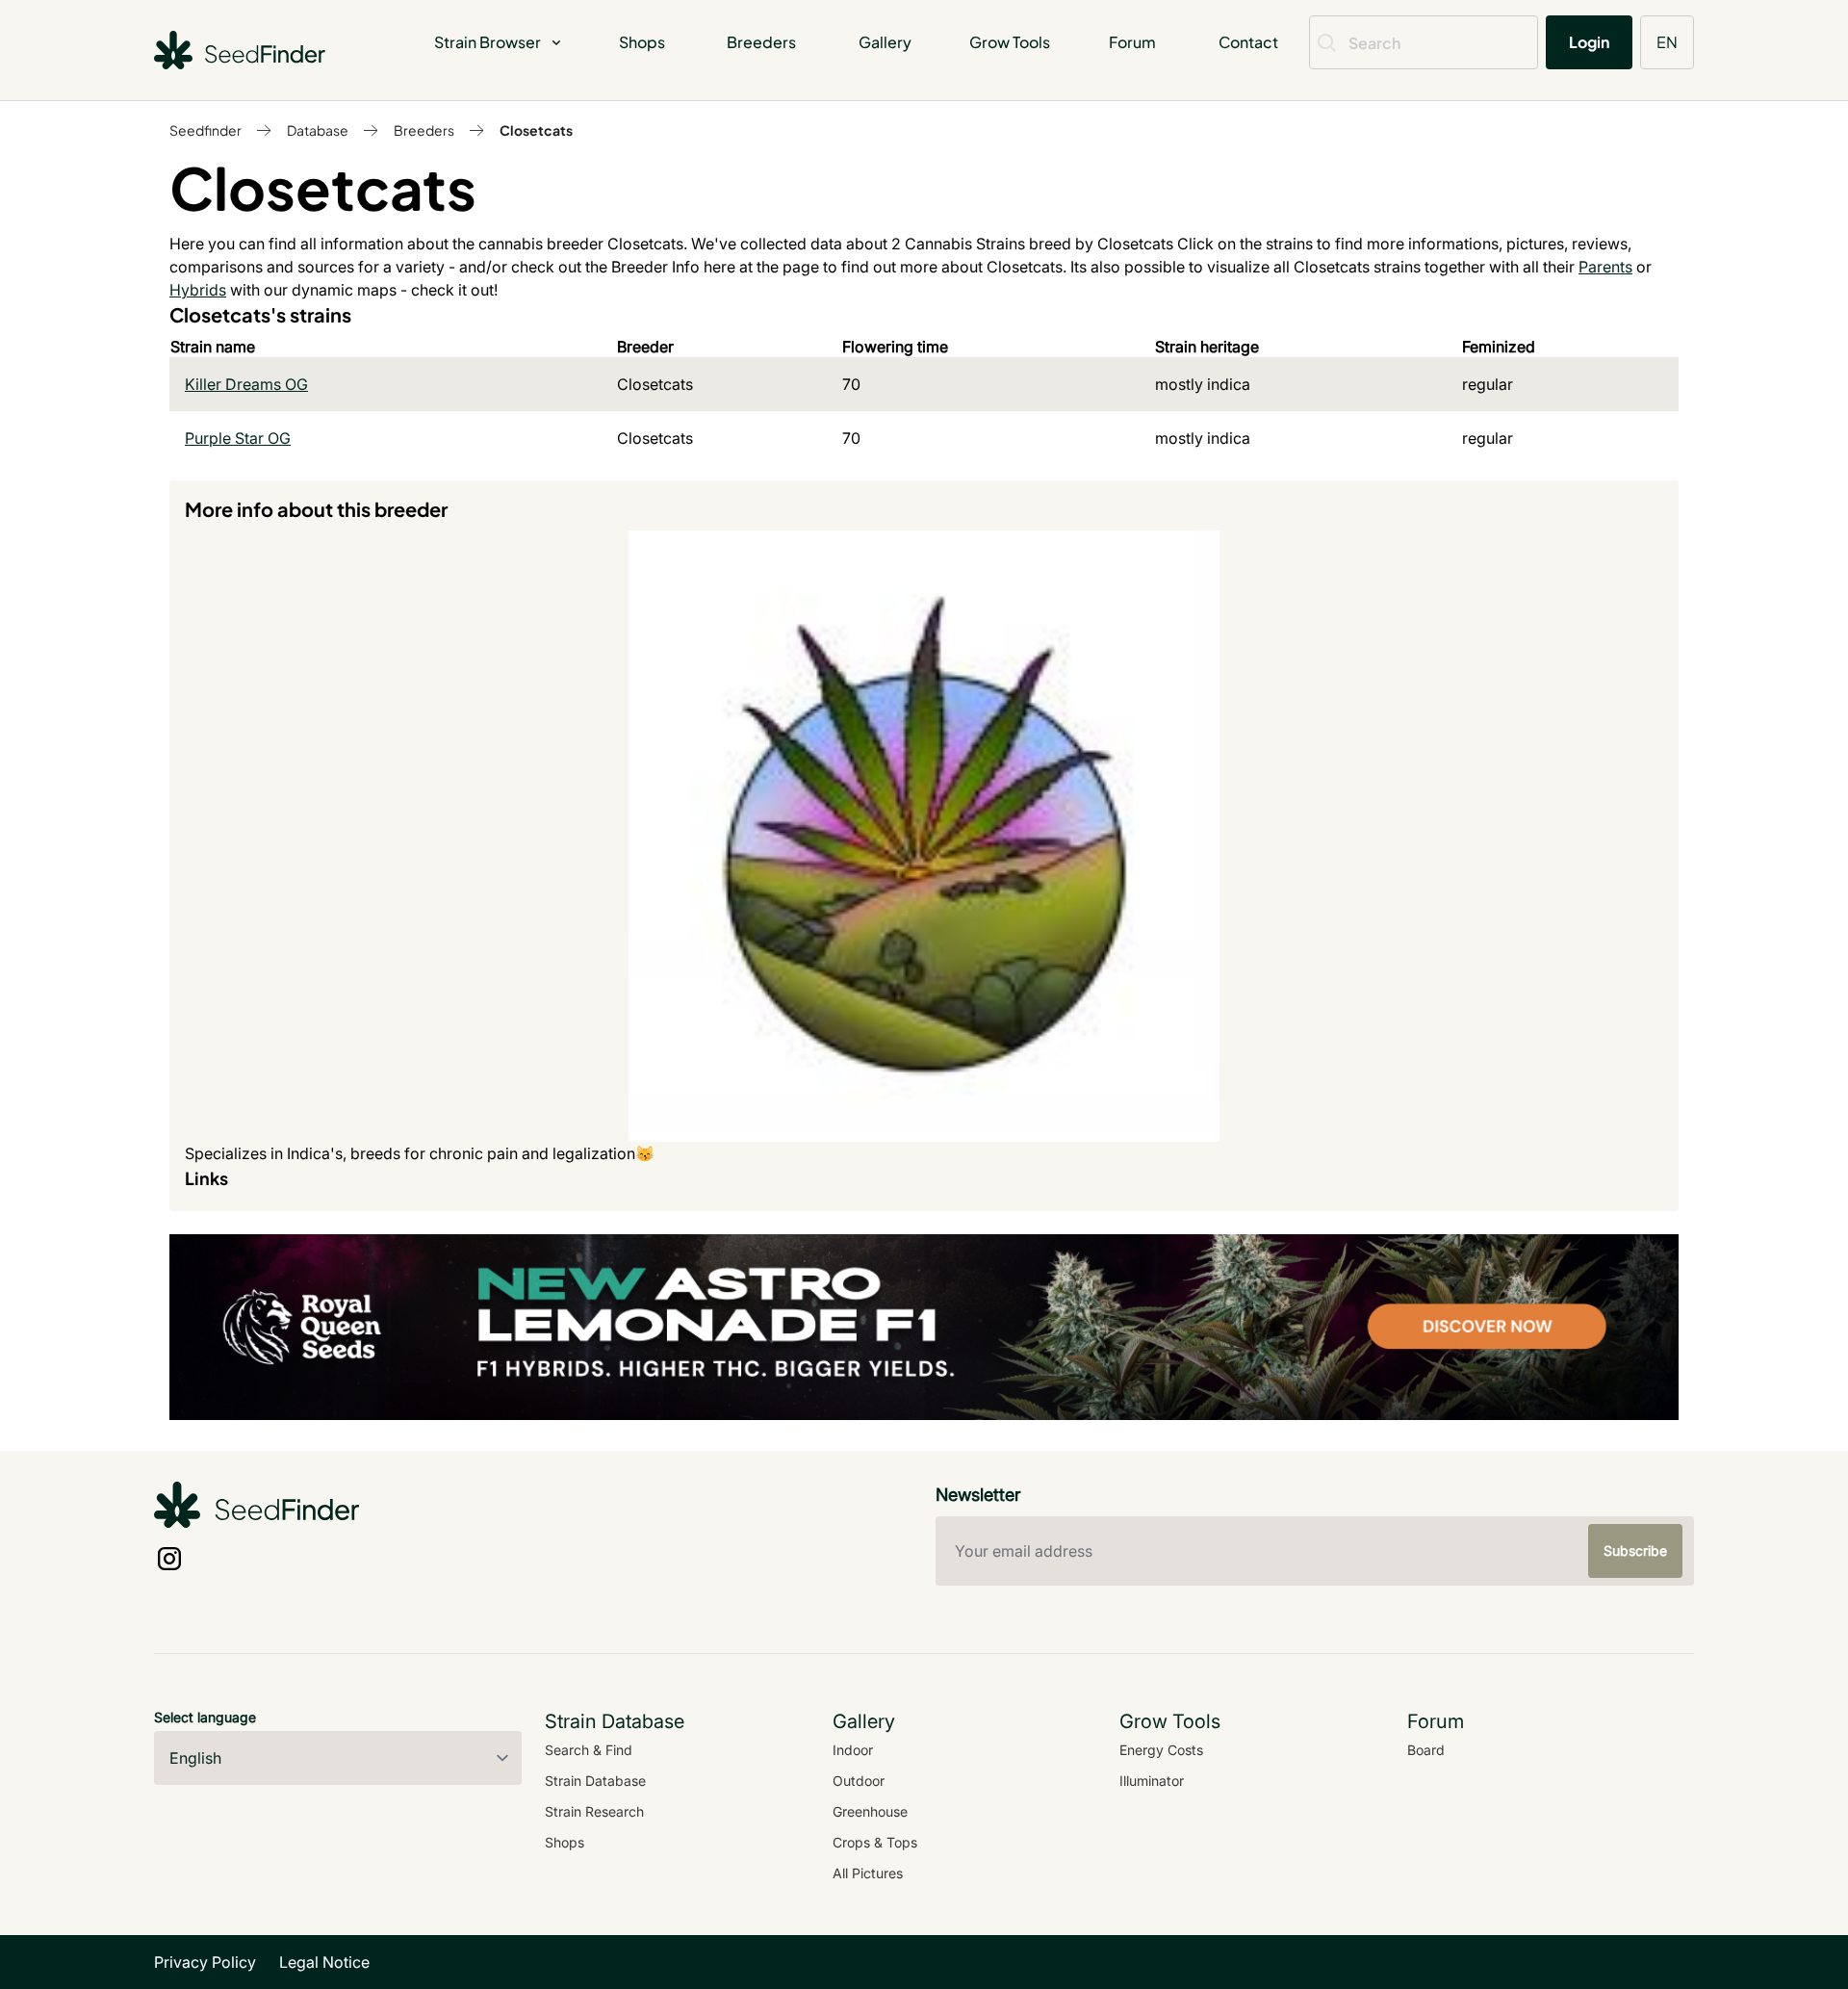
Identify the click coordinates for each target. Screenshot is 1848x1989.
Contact (1248, 42)
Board (1426, 1750)
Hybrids (198, 290)
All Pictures (868, 1873)
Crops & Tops (875, 1842)
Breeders (761, 42)
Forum (1132, 42)
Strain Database (595, 1781)
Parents (1605, 267)
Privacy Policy (205, 1962)
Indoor (853, 1750)
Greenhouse (870, 1811)
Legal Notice (324, 1962)
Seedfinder (205, 130)
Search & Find (589, 1750)
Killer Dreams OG (246, 384)
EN (1667, 42)
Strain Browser (488, 42)
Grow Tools (1010, 42)
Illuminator (1152, 1781)
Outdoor (859, 1781)
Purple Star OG (238, 438)
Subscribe (1635, 1550)
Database (318, 130)
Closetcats (536, 130)
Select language (205, 1717)
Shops (642, 42)
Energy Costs (1161, 1750)
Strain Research (594, 1811)
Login (1589, 42)
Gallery (885, 42)
